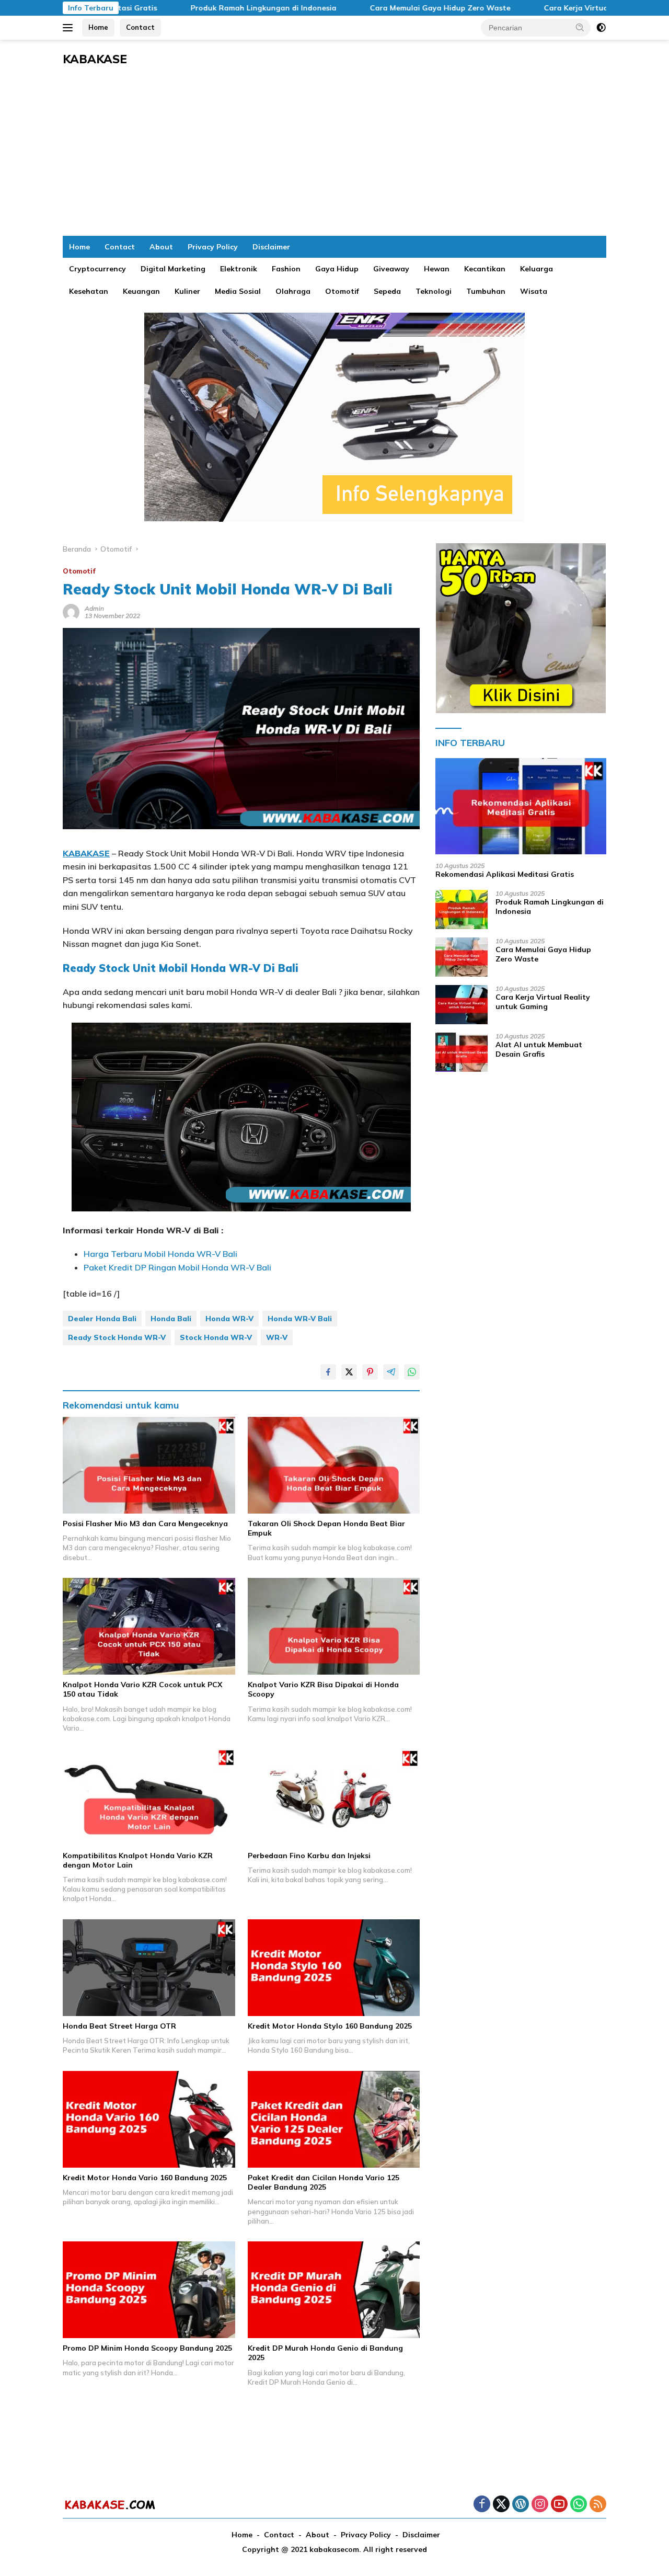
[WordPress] (521, 2505)
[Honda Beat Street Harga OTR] (149, 1968)
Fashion (286, 269)
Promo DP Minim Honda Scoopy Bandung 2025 (147, 2348)
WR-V (277, 1337)
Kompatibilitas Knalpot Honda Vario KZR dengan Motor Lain (138, 1860)
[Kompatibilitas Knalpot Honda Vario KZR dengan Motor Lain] (149, 1797)
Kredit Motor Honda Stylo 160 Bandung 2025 (330, 2026)
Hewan (437, 269)
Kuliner (187, 291)
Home (98, 27)
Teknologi (434, 291)
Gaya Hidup (337, 269)
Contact (140, 27)
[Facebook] (482, 2505)
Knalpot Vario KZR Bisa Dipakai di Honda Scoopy (323, 1689)
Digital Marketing (173, 269)
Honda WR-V (229, 1319)
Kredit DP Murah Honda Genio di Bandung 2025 (325, 2353)
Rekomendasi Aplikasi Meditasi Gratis (505, 874)
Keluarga (537, 269)
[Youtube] (559, 2505)
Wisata (534, 291)
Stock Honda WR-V (216, 1337)
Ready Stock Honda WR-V (117, 1337)
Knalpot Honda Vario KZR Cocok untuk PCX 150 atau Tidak (142, 1689)
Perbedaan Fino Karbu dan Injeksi (309, 1856)
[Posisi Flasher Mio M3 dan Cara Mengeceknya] (149, 1465)
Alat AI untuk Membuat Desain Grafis (539, 1049)
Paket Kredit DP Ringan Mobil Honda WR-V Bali (177, 1267)
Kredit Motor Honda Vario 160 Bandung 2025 (145, 2178)
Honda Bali (171, 1319)
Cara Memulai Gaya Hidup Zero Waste (376, 8)
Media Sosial (238, 291)
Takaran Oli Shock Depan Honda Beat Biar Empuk (326, 1528)
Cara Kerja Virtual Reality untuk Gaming (554, 8)
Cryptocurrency (97, 269)
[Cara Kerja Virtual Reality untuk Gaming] (462, 1005)
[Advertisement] (334, 157)
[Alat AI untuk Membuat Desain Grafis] (462, 1052)
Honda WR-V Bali (300, 1319)
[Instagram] (540, 2505)
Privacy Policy (213, 247)
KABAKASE (95, 59)
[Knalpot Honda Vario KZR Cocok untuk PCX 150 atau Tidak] (149, 1626)
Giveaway (391, 269)
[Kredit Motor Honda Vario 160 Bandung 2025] (149, 2119)
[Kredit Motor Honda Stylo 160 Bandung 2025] (334, 1968)
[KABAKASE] (110, 2504)
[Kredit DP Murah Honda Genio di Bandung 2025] (334, 2290)
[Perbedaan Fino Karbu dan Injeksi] (334, 1797)
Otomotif (342, 291)
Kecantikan (485, 269)
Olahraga (293, 291)
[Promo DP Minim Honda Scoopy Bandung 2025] (149, 2290)
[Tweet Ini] (349, 1372)
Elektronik (239, 269)
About (161, 247)
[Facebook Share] (328, 1372)
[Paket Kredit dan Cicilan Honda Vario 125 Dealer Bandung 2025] (334, 2119)
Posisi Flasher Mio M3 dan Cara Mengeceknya (145, 1524)
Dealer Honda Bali (102, 1319)
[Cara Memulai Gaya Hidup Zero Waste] (462, 957)
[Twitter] (501, 2505)
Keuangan (141, 291)
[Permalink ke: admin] (71, 611)
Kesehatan (89, 291)
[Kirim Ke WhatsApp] (412, 1372)
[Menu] (70, 28)
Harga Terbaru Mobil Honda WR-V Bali (160, 1254)
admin (94, 608)
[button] (580, 27)
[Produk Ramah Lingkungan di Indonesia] (462, 909)
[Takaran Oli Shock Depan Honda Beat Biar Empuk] (334, 1465)
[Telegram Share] (391, 1372)
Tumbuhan (486, 291)
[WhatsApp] (579, 2505)
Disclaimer (271, 247)
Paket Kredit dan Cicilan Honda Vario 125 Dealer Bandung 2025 (324, 2182)
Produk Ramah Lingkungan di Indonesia (199, 8)
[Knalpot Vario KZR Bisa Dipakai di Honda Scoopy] (334, 1626)
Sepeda (387, 291)
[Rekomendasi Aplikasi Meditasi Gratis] (521, 806)
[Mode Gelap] (601, 28)
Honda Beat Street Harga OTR (119, 2026)
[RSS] (598, 2505)
